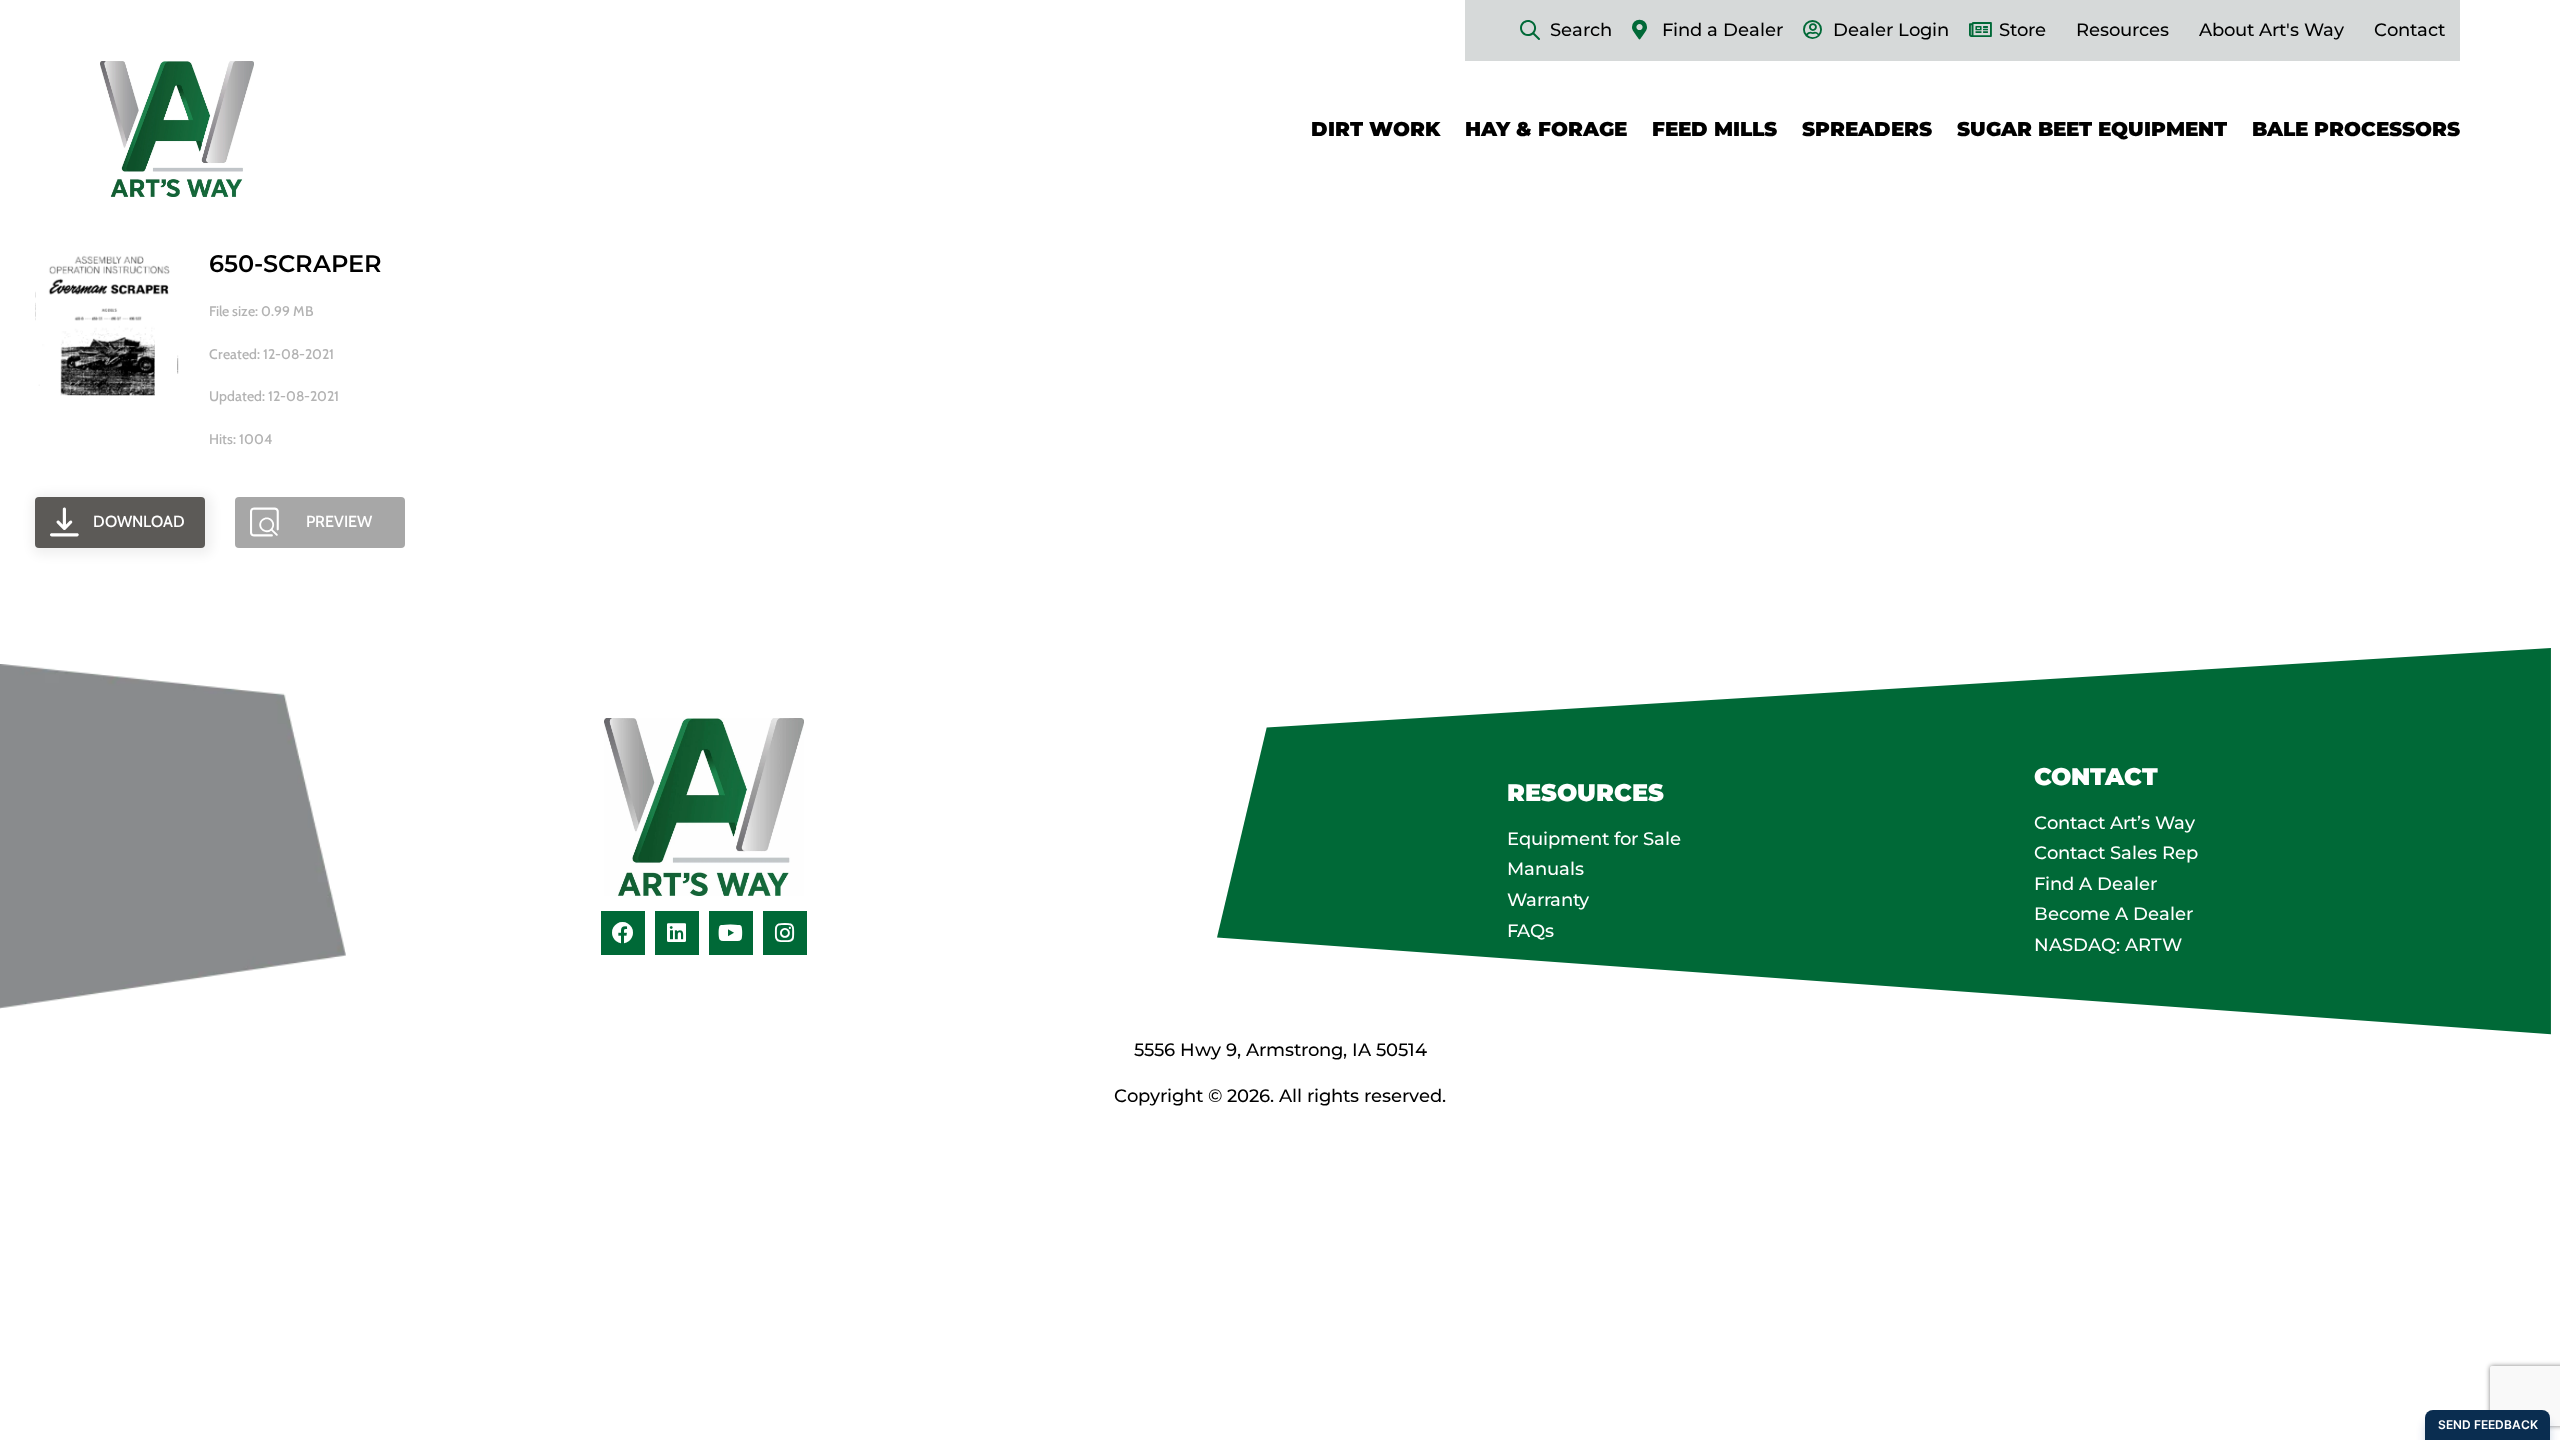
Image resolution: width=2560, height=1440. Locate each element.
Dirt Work (1375, 129)
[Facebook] (623, 933)
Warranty (1548, 900)
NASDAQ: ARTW (2108, 945)
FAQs (1530, 931)
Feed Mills (1714, 129)
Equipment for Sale (1594, 839)
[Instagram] (785, 933)
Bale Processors (2356, 129)
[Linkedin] (677, 933)
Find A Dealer (2095, 884)
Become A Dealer (2113, 914)
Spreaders (1867, 129)
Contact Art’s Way (2114, 823)
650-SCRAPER (295, 263)
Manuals (1545, 869)
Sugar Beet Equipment (2092, 129)
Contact (2409, 30)
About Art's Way (2271, 30)
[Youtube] (731, 933)
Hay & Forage (1546, 129)
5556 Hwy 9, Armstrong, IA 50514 (1280, 1050)
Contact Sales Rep (2116, 853)
